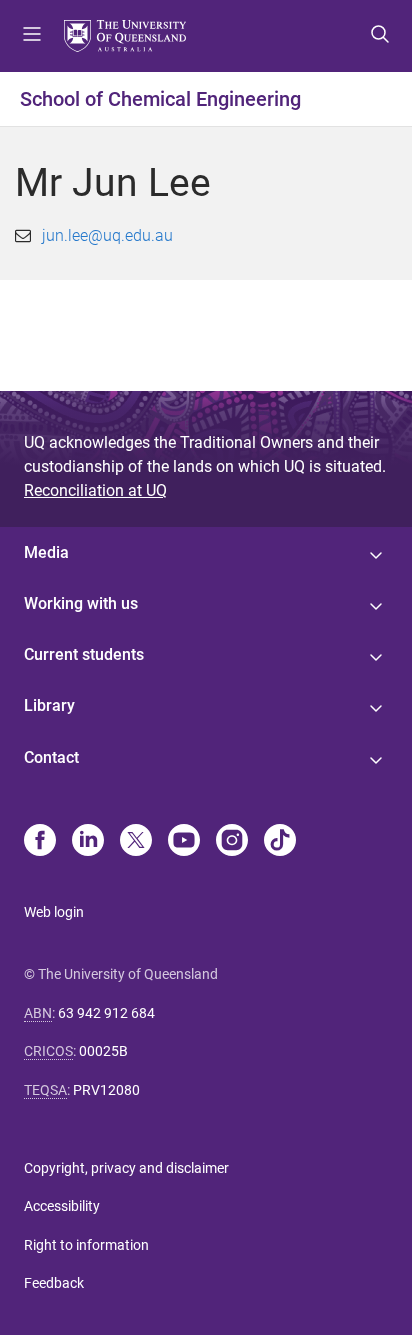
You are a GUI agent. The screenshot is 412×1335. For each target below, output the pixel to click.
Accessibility (62, 1206)
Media (46, 552)
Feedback (54, 1283)
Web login (54, 912)
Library (49, 705)
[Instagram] (232, 842)
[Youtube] (184, 842)
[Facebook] (40, 842)
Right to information (86, 1245)
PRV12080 (106, 1090)
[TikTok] (280, 842)
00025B (103, 1051)
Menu (32, 36)
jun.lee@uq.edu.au (107, 235)
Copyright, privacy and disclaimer (126, 1168)
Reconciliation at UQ (95, 490)
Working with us (81, 603)
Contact (51, 757)
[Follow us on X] (136, 842)
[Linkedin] (88, 842)
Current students (84, 654)
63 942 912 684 (106, 1013)
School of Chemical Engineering (160, 99)
